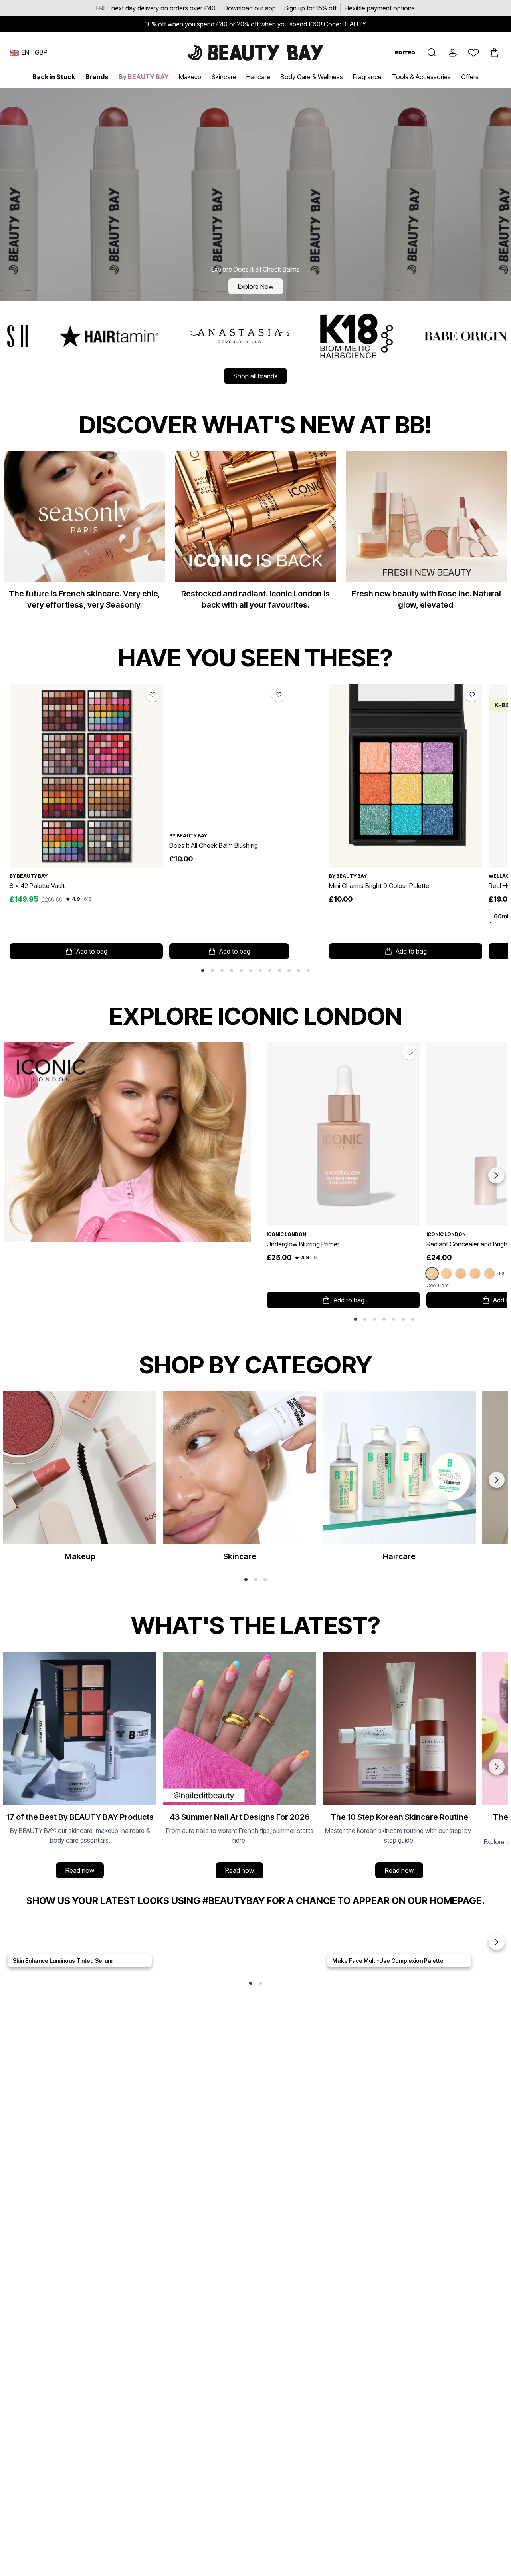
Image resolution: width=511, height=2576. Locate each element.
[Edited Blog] (405, 53)
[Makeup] (80, 1480)
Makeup (190, 77)
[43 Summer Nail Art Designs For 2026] (240, 1767)
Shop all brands (255, 376)
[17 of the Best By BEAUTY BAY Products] (80, 1767)
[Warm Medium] (461, 1274)
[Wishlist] (473, 53)
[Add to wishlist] (153, 694)
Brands (97, 77)
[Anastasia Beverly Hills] (74, 336)
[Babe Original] (309, 336)
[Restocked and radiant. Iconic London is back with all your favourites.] (255, 534)
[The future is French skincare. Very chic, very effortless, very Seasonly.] (84, 534)
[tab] (203, 970)
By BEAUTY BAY (144, 77)
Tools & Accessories (421, 77)
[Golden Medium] (489, 1274)
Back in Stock (54, 77)
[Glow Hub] (426, 336)
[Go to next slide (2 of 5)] (497, 1942)
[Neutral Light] (446, 1274)
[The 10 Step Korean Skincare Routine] (399, 1767)
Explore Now (256, 286)
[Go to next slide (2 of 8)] (496, 1175)
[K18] (192, 336)
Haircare (258, 77)
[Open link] (86, 776)
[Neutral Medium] (475, 1274)
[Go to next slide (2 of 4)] (497, 1767)
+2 (501, 1273)
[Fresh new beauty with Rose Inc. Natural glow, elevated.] (426, 534)
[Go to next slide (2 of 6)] (497, 1480)
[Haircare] (399, 1480)
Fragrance (367, 77)
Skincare (224, 77)
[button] (432, 53)
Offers (470, 77)
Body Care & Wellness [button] (312, 77)
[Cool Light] (432, 1273)
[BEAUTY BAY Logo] (255, 53)
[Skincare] (240, 1480)
